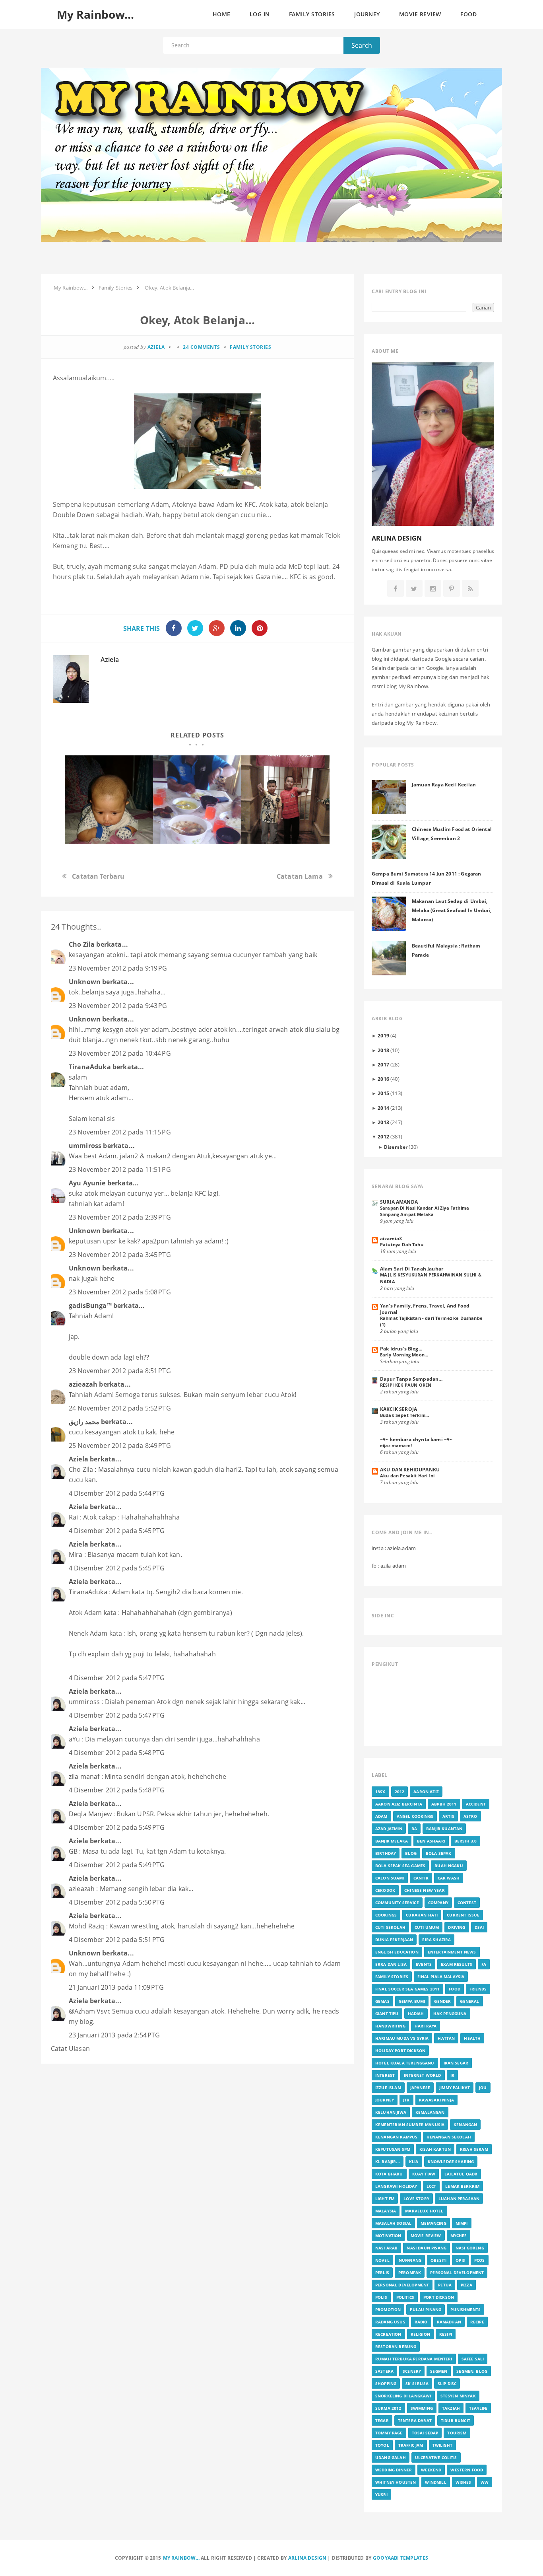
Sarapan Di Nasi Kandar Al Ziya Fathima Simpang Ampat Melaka (425, 1211)
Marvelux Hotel (424, 2211)
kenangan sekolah (449, 2137)
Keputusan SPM (393, 2149)
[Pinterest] (452, 589)
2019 (383, 1035)
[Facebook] (395, 589)
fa (484, 1964)
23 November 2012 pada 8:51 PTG (120, 1371)
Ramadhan (449, 2322)
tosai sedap (425, 2433)
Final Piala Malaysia (441, 1977)
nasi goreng (470, 2248)
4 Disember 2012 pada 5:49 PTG (117, 1827)
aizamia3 (391, 1238)
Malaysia (386, 2211)
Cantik (421, 1878)
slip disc (447, 2383)
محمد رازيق (84, 1422)
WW (485, 2482)
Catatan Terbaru (98, 876)
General (469, 2001)
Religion (420, 2334)
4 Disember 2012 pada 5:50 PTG (117, 1902)
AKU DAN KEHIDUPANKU (410, 1469)
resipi (446, 2334)
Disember (396, 1147)
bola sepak (439, 1853)
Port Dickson (439, 2297)
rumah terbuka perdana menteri (414, 2359)
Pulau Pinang (426, 2309)
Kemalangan (430, 2112)
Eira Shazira (436, 1940)
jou (483, 2088)
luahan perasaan (459, 2199)
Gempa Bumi (412, 2001)
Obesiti (438, 2260)
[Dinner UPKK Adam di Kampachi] (285, 800)
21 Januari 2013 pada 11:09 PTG (116, 1987)
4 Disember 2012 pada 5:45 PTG (117, 1531)
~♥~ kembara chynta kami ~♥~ (416, 1439)
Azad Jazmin (389, 1829)
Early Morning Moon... (404, 1355)
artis (448, 1816)
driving (457, 1927)
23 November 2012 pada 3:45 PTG (120, 1255)
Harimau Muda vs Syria (402, 2038)
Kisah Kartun (435, 2149)
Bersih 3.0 (466, 1841)
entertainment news (452, 1952)
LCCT (431, 2186)
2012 (383, 1136)
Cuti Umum (427, 1927)
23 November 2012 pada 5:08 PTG (120, 1292)
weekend (431, 2470)
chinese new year (425, 1890)
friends (478, 1989)
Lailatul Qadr (461, 2174)
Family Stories (250, 347)
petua (445, 2285)
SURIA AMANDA (399, 1202)
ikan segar (456, 2063)
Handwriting (390, 2026)
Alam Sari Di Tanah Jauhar (412, 1269)
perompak (410, 2272)
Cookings (386, 1915)
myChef (459, 2236)
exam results (457, 1964)
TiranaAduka (90, 1067)
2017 (383, 1064)
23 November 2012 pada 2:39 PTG (120, 1217)
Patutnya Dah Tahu (402, 1244)
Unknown (85, 982)
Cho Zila (82, 944)
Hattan (446, 2038)
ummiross (85, 1146)
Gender (442, 2001)
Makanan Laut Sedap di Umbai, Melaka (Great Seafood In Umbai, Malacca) (452, 910)
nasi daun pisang (427, 2248)
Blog (411, 1853)
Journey (385, 2100)
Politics (405, 2297)
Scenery (412, 2371)
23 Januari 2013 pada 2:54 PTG (114, 2035)
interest (385, 2075)
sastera (384, 2371)
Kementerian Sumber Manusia (410, 2125)
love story (416, 2199)
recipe (477, 2322)
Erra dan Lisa (391, 1964)
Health (472, 2038)
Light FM (385, 2199)
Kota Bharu (389, 2174)
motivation (388, 2236)
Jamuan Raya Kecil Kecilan (444, 784)
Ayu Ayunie (87, 1183)
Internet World (422, 2075)
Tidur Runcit (456, 2420)
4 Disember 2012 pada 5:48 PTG (117, 1753)
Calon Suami (390, 1878)
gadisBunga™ (90, 1306)
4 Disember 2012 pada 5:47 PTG (117, 1678)
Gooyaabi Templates (400, 2558)
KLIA (414, 2162)
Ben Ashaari (431, 1841)
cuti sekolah (390, 1927)
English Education (397, 1952)
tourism (457, 2433)
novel (382, 2260)
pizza (466, 2285)
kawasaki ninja (436, 2100)
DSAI (479, 1927)
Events (424, 1964)
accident (476, 1804)
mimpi (462, 2223)
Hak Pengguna (450, 2014)
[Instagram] (433, 589)
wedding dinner (394, 2470)
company (438, 1903)
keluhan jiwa (391, 2112)
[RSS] (470, 589)
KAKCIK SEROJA (399, 1409)
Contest (467, 1903)
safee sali (473, 2359)
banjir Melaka (392, 1841)
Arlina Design (307, 2558)
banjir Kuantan (444, 1829)
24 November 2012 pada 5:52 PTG (120, 1408)
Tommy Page (389, 2433)
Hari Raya (426, 2026)
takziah (451, 2408)
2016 (383, 1079)
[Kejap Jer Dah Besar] (109, 800)
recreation (388, 2334)
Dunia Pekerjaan (394, 1940)
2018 (383, 1050)
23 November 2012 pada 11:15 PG (120, 1132)
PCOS (480, 2260)
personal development (457, 2272)
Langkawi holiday (396, 2186)
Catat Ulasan (70, 2049)
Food (455, 1989)
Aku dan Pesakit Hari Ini (407, 1476)
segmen (439, 2371)
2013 (383, 1122)
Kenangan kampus (396, 2137)
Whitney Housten (396, 2482)
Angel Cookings (415, 1816)
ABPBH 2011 (444, 1804)
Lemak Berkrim (462, 2186)
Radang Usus (390, 2322)
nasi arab (386, 2248)
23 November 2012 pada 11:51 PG (120, 1169)
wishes (463, 2482)
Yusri (381, 2494)
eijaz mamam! (396, 1445)
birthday (386, 1853)
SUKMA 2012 (388, 2408)
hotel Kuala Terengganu (405, 2063)
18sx (380, 1792)
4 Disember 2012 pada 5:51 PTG (117, 1940)
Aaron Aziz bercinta (399, 1804)
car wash (449, 1878)
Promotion (388, 2309)
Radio (421, 2322)
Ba (414, 1829)
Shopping (386, 2383)
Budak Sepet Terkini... (405, 1415)
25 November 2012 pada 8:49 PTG (120, 1446)
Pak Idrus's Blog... (401, 1348)
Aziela (110, 660)
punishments (465, 2309)
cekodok (385, 1890)
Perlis (382, 2272)
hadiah (416, 2014)
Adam (381, 1816)
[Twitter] (414, 589)
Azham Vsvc (92, 2011)
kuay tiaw (424, 2174)
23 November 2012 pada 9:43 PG (118, 1006)
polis (381, 2297)
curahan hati (422, 1915)
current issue (463, 1915)
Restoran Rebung (396, 2346)
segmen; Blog (472, 2371)
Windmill (435, 2482)
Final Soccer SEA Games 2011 (407, 1989)
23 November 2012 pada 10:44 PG (120, 1053)
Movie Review (426, 2236)
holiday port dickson (400, 2051)
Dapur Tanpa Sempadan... (411, 1379)
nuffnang (410, 2260)
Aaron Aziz (426, 1792)
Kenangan (465, 2125)
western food (467, 2470)
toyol (382, 2445)
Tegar (382, 2420)
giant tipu (387, 2014)
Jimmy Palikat (455, 2088)
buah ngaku (449, 1866)
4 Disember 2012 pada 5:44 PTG (117, 1493)
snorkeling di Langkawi (403, 2396)
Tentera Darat (415, 2420)
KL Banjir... (388, 2162)
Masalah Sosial (393, 2223)
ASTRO (470, 1816)
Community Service (397, 1903)
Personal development (402, 2285)
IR (452, 2075)
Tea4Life (478, 2408)
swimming (422, 2408)
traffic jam (411, 2445)
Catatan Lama (300, 876)
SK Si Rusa (417, 2383)
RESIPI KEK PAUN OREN (406, 1385)
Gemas (382, 2001)
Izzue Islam (388, 2088)
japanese (420, 2088)
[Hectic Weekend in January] (197, 800)
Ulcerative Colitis (436, 2457)
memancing (433, 2223)
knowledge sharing (451, 2162)
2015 (383, 1093)
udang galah (391, 2457)
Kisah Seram (474, 2149)
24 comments (202, 347)
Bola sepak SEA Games (400, 1866)
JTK (406, 2100)
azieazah (83, 1384)
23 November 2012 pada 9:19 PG (118, 968)
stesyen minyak (458, 2396)
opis (460, 2260)
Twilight (442, 2445)
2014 (383, 1108)
